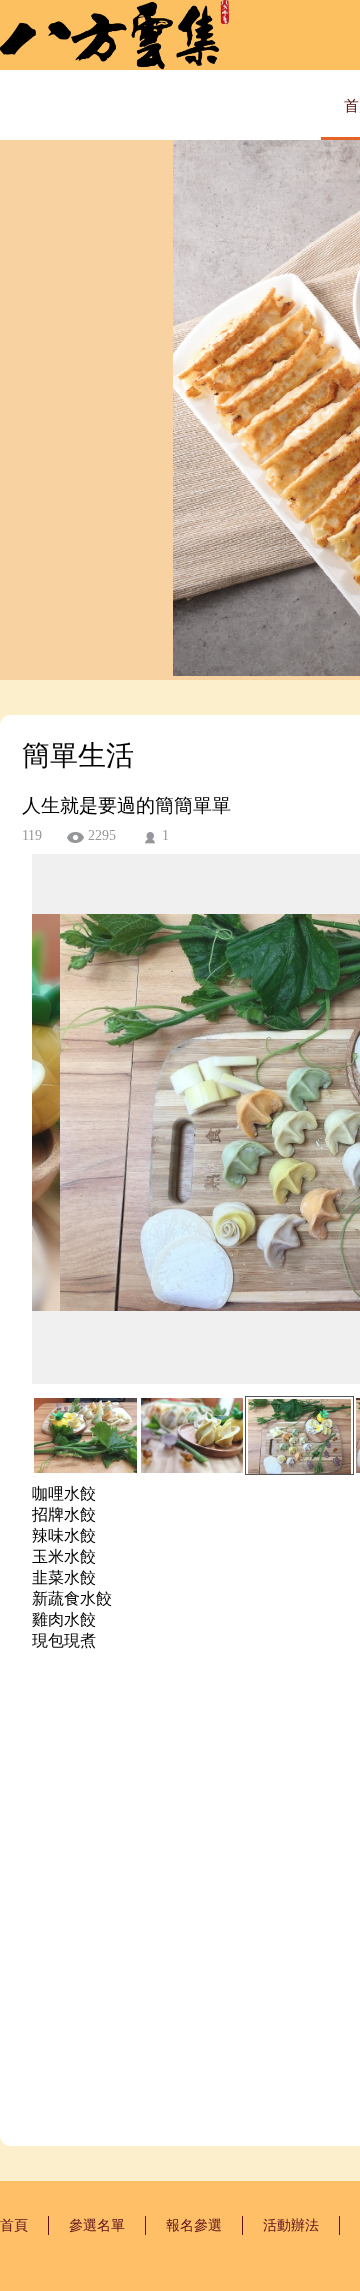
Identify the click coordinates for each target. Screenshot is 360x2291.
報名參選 (194, 2225)
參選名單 (97, 2225)
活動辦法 (291, 2225)
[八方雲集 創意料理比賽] (114, 64)
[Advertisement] (180, 1910)
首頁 (14, 2225)
